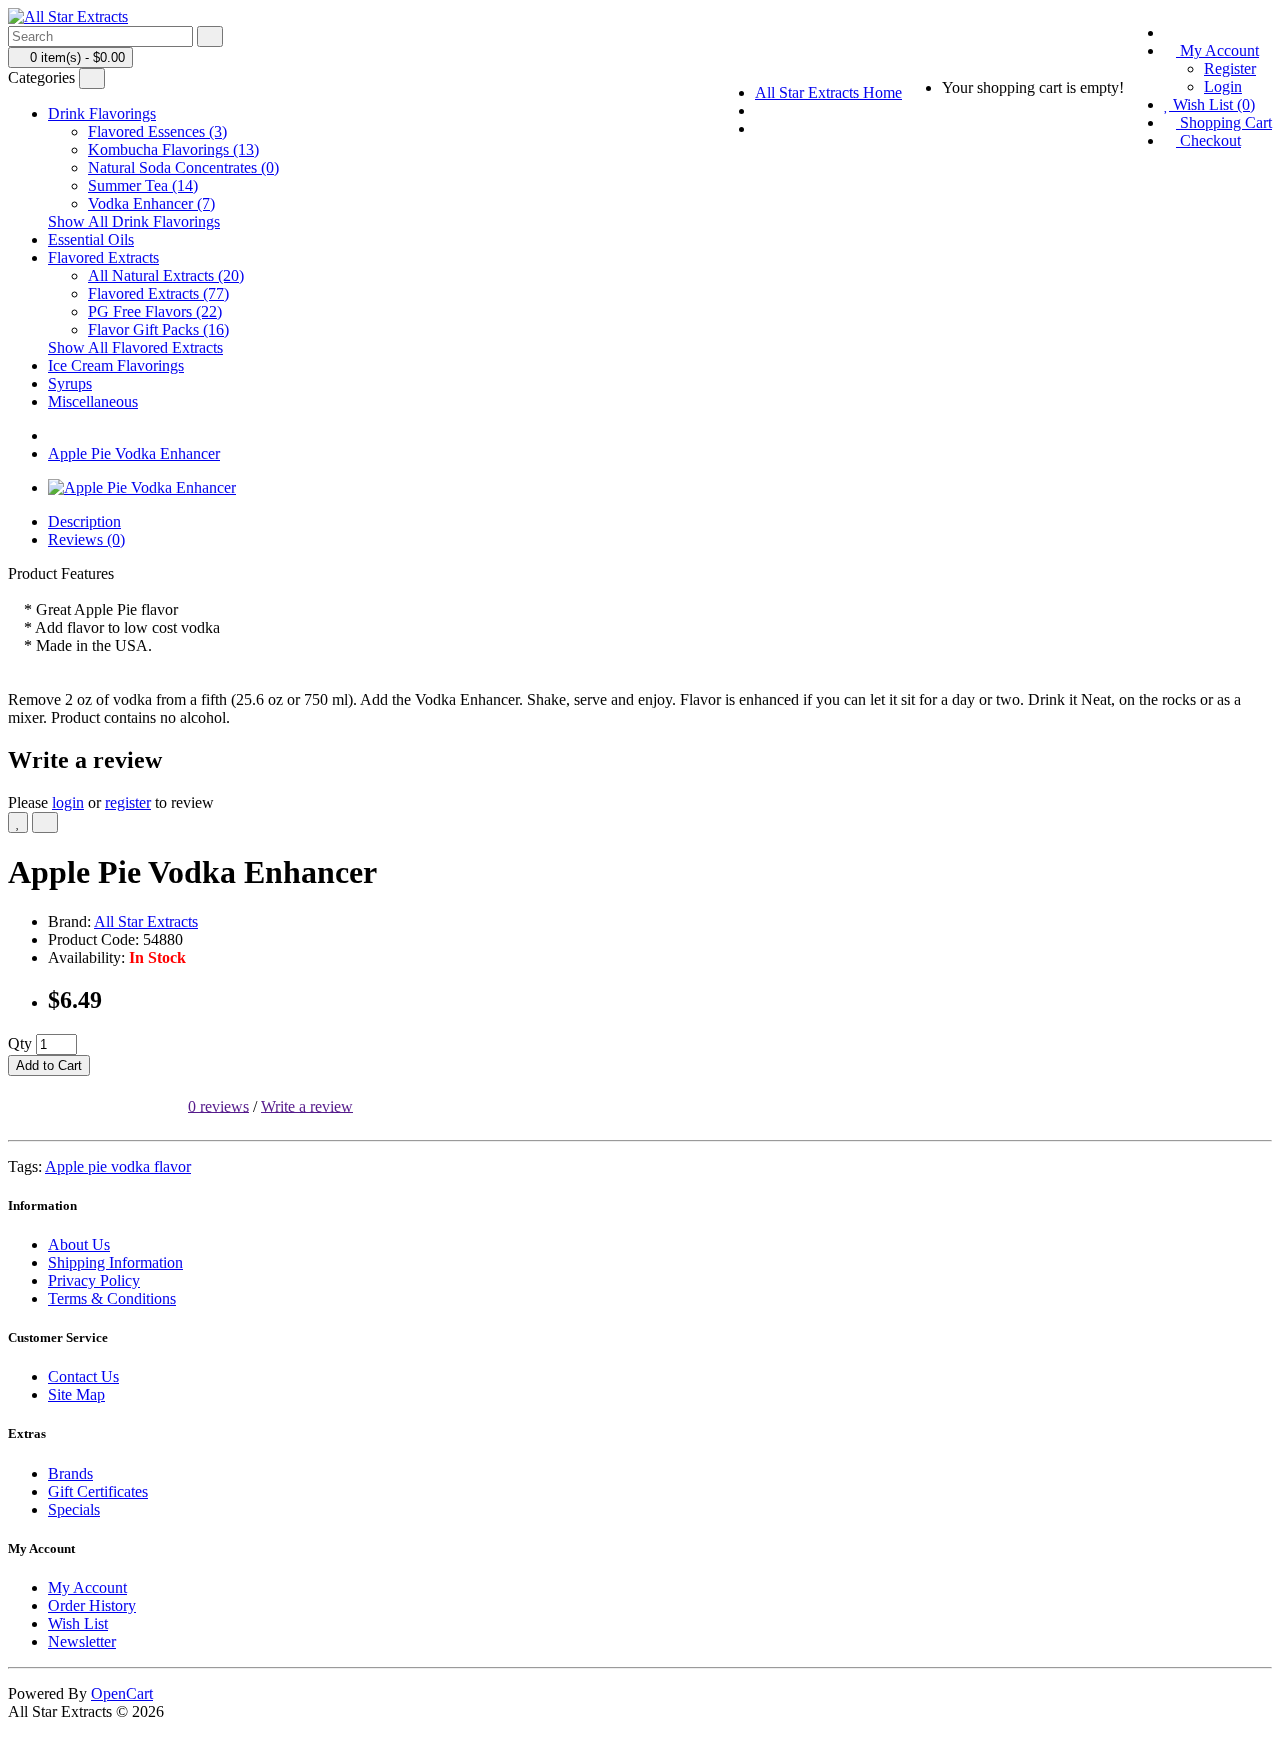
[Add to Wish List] (18, 822)
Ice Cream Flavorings (116, 365)
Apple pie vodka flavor (118, 1166)
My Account (87, 1587)
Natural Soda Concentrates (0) (183, 167)
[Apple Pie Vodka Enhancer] (142, 487)
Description (84, 521)
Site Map (76, 1394)
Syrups (70, 383)
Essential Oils (91, 239)
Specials (74, 1509)
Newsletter (82, 1641)
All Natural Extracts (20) (166, 275)
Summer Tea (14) (143, 185)
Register (1230, 68)
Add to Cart (49, 1065)
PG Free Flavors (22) (155, 311)
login (68, 802)
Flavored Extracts (103, 257)
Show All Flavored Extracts (135, 347)
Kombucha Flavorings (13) (173, 149)
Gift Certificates (98, 1491)
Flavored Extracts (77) (158, 293)
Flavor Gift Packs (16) (158, 329)
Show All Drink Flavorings (134, 221)
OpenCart (122, 1693)
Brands (70, 1473)
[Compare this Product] (45, 822)
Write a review (307, 1105)
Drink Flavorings (102, 113)
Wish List (78, 1623)
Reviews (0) (86, 539)
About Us (79, 1244)
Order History (92, 1605)
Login (1223, 86)
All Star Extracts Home (828, 92)
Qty (20, 1043)
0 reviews (218, 1105)
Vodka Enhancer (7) (151, 203)
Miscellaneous (93, 401)
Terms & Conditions (112, 1298)
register (128, 802)
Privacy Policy (94, 1280)
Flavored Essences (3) (157, 131)
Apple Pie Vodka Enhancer (134, 453)
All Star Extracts (146, 921)
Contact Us (83, 1376)
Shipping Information (115, 1262)
